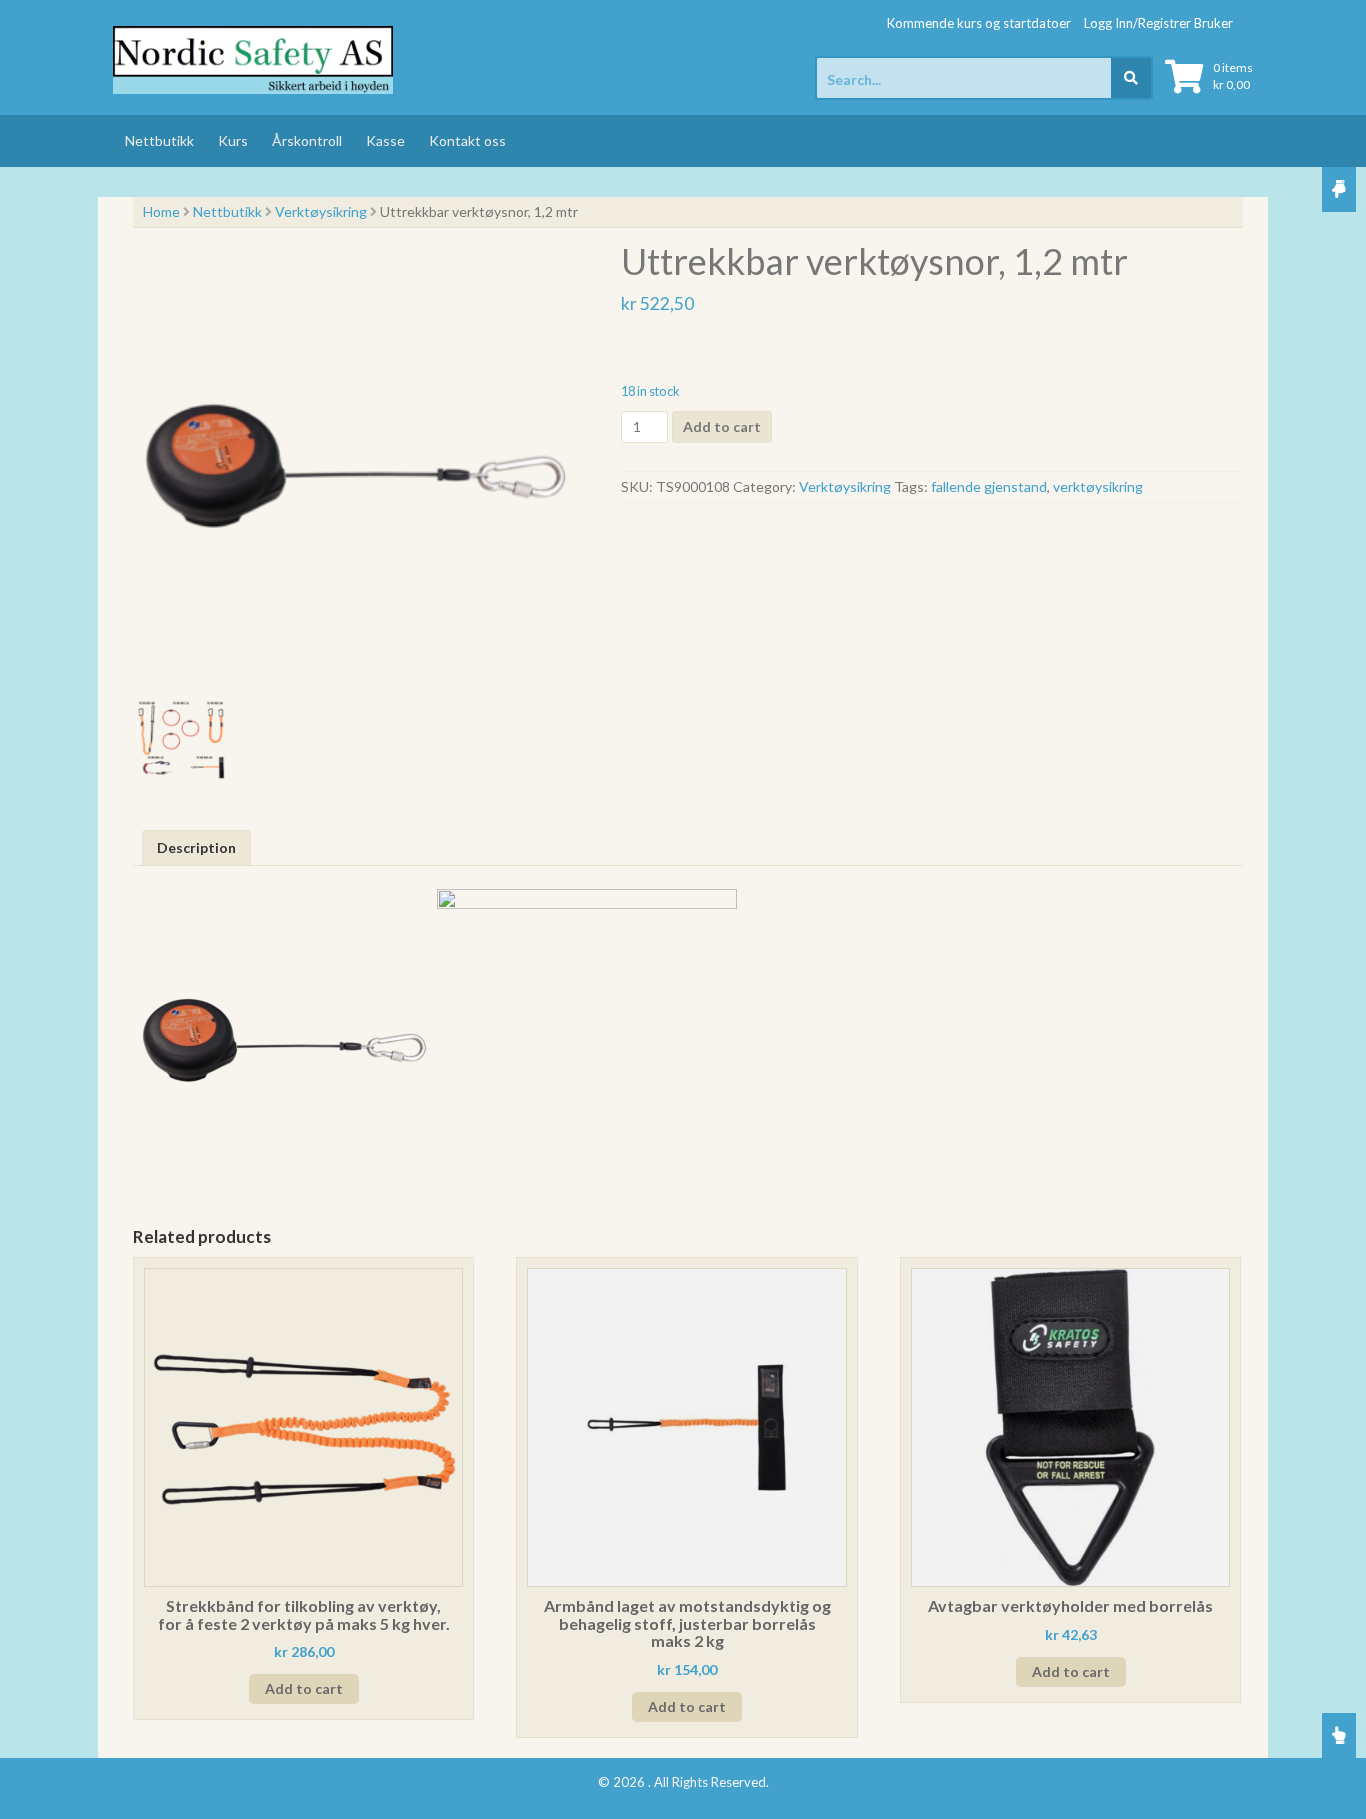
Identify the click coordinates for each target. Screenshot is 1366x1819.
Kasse (385, 140)
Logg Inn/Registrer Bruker (1158, 23)
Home (161, 211)
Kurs (233, 140)
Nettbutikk (159, 140)
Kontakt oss (467, 140)
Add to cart (722, 426)
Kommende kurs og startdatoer (979, 23)
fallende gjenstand (989, 486)
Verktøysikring (321, 211)
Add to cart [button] (304, 1688)
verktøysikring (1098, 486)
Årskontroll (307, 140)
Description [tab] (196, 847)
